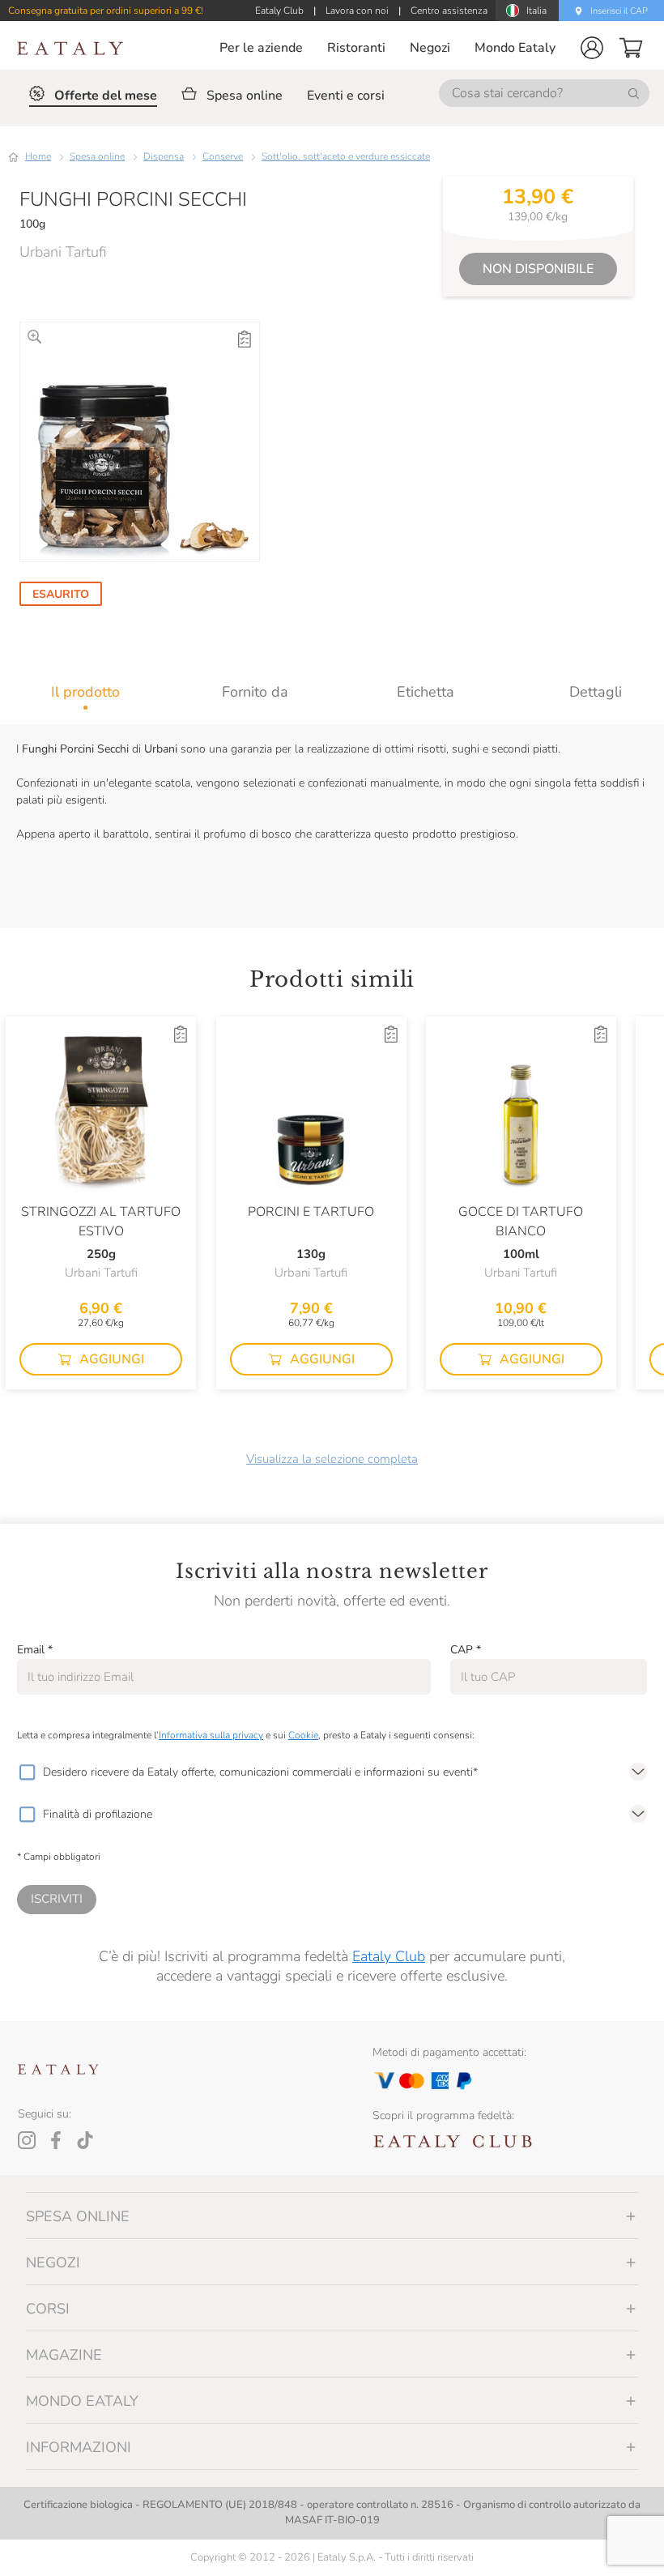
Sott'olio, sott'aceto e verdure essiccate (346, 156)
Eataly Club (389, 1956)
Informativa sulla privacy (211, 1735)
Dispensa (164, 156)
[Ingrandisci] (34, 337)
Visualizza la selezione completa (332, 1459)
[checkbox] (27, 1772)
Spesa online (97, 156)
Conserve (223, 156)
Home (38, 156)
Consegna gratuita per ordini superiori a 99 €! (106, 11)
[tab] (85, 692)
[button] (592, 48)
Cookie (303, 1735)
